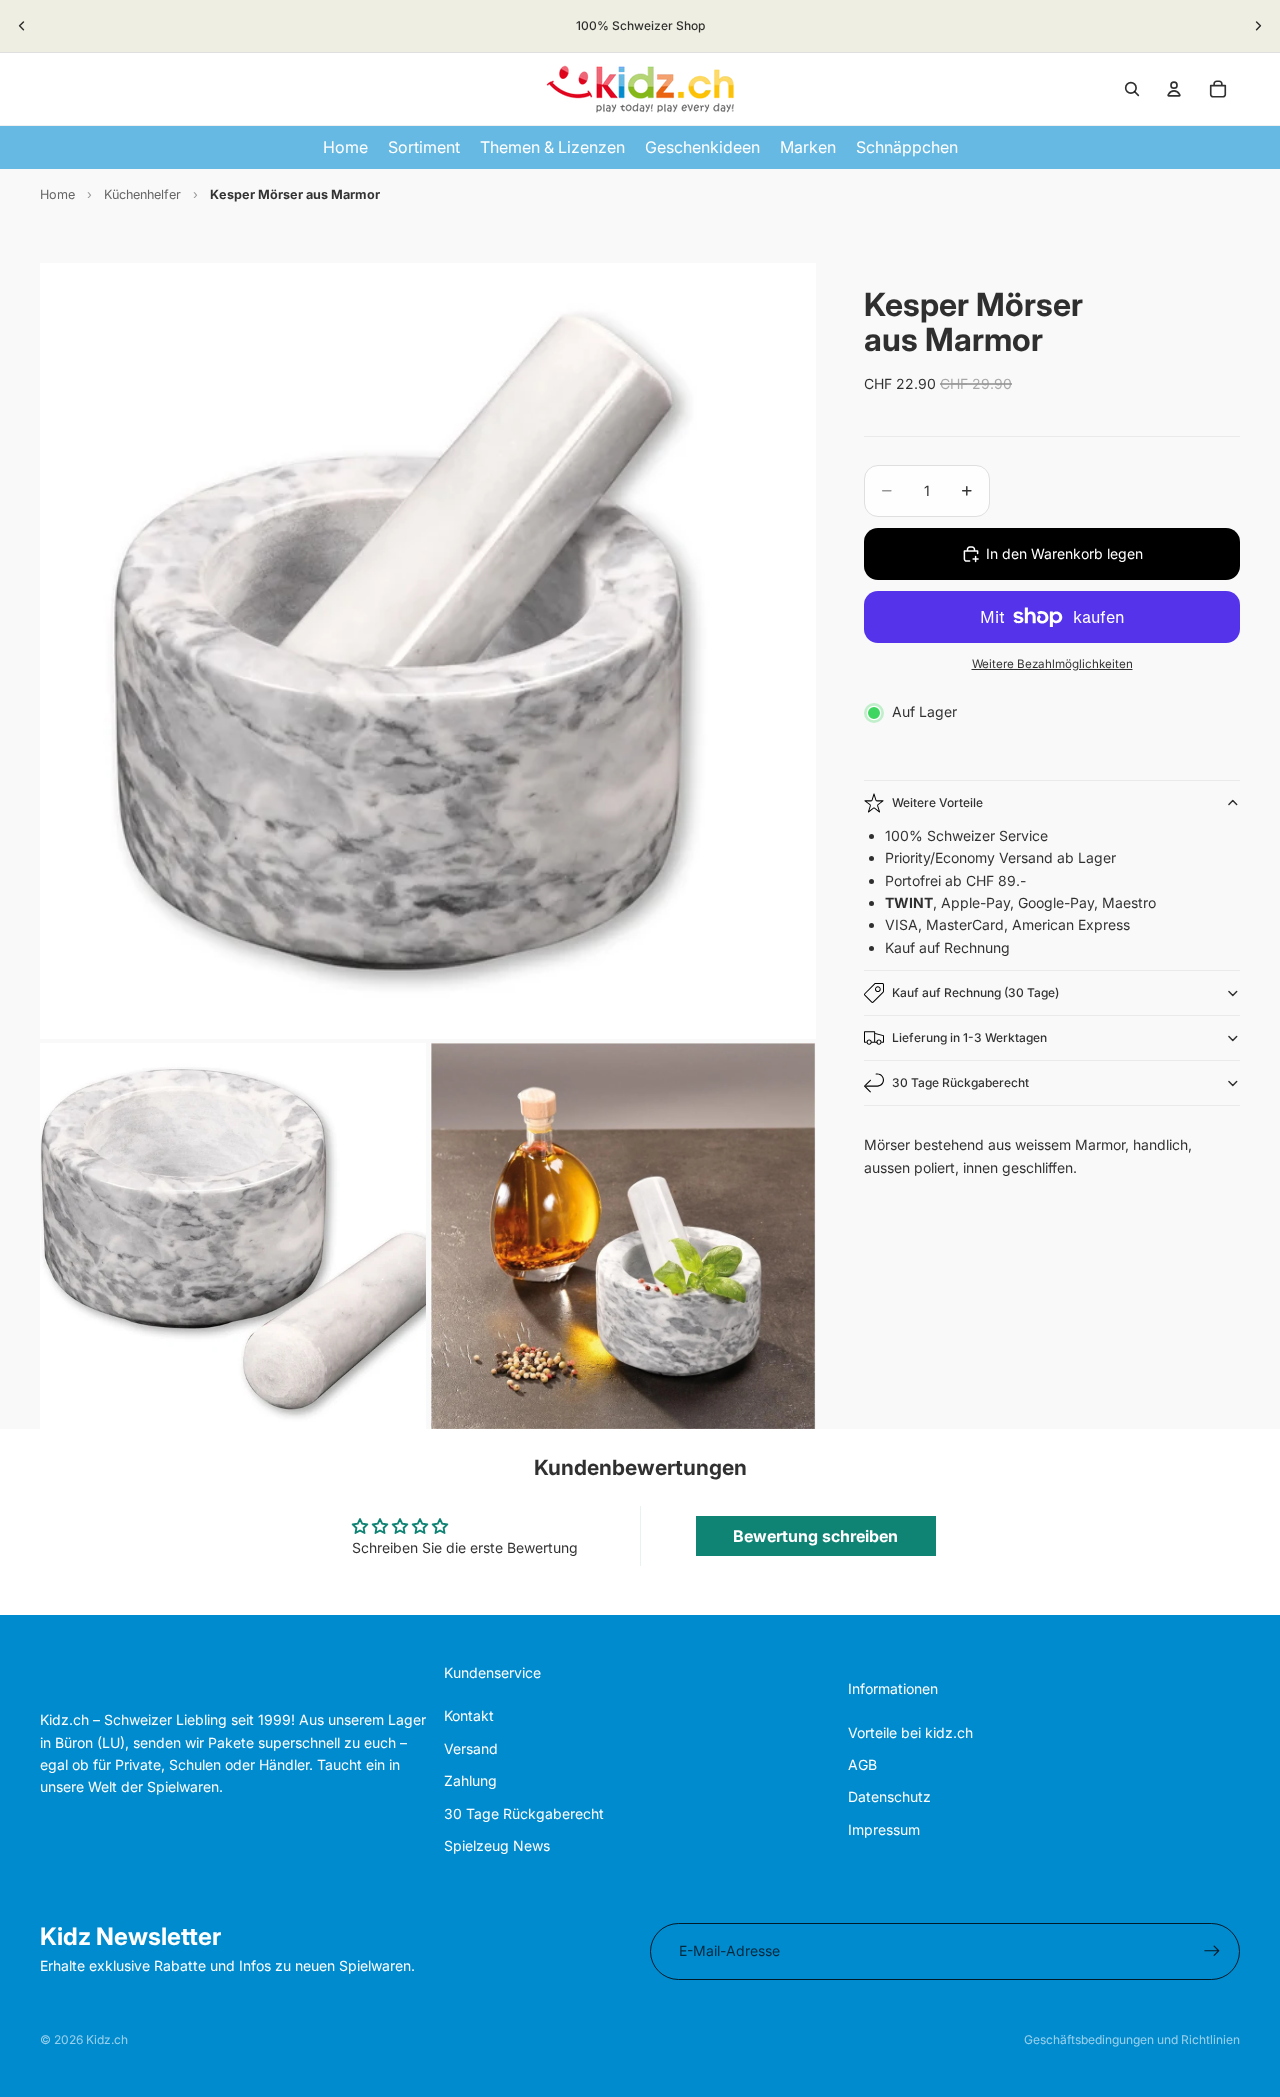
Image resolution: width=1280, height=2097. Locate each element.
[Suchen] (1132, 89)
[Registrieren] (1212, 1951)
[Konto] (1174, 89)
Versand (471, 1748)
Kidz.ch (107, 2039)
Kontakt (469, 1715)
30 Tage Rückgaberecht (960, 1082)
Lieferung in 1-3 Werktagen (969, 1037)
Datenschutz (889, 1796)
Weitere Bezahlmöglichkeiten (1052, 664)
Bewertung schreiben (815, 1536)
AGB (862, 1764)
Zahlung (470, 1780)
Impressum (884, 1829)
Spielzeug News (497, 1845)
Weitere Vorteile (937, 802)
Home (57, 194)
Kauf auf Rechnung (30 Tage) (975, 992)
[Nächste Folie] (1258, 26)
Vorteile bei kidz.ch (910, 1732)
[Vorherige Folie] (22, 26)
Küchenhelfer (142, 194)
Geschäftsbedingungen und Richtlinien (1132, 2039)
